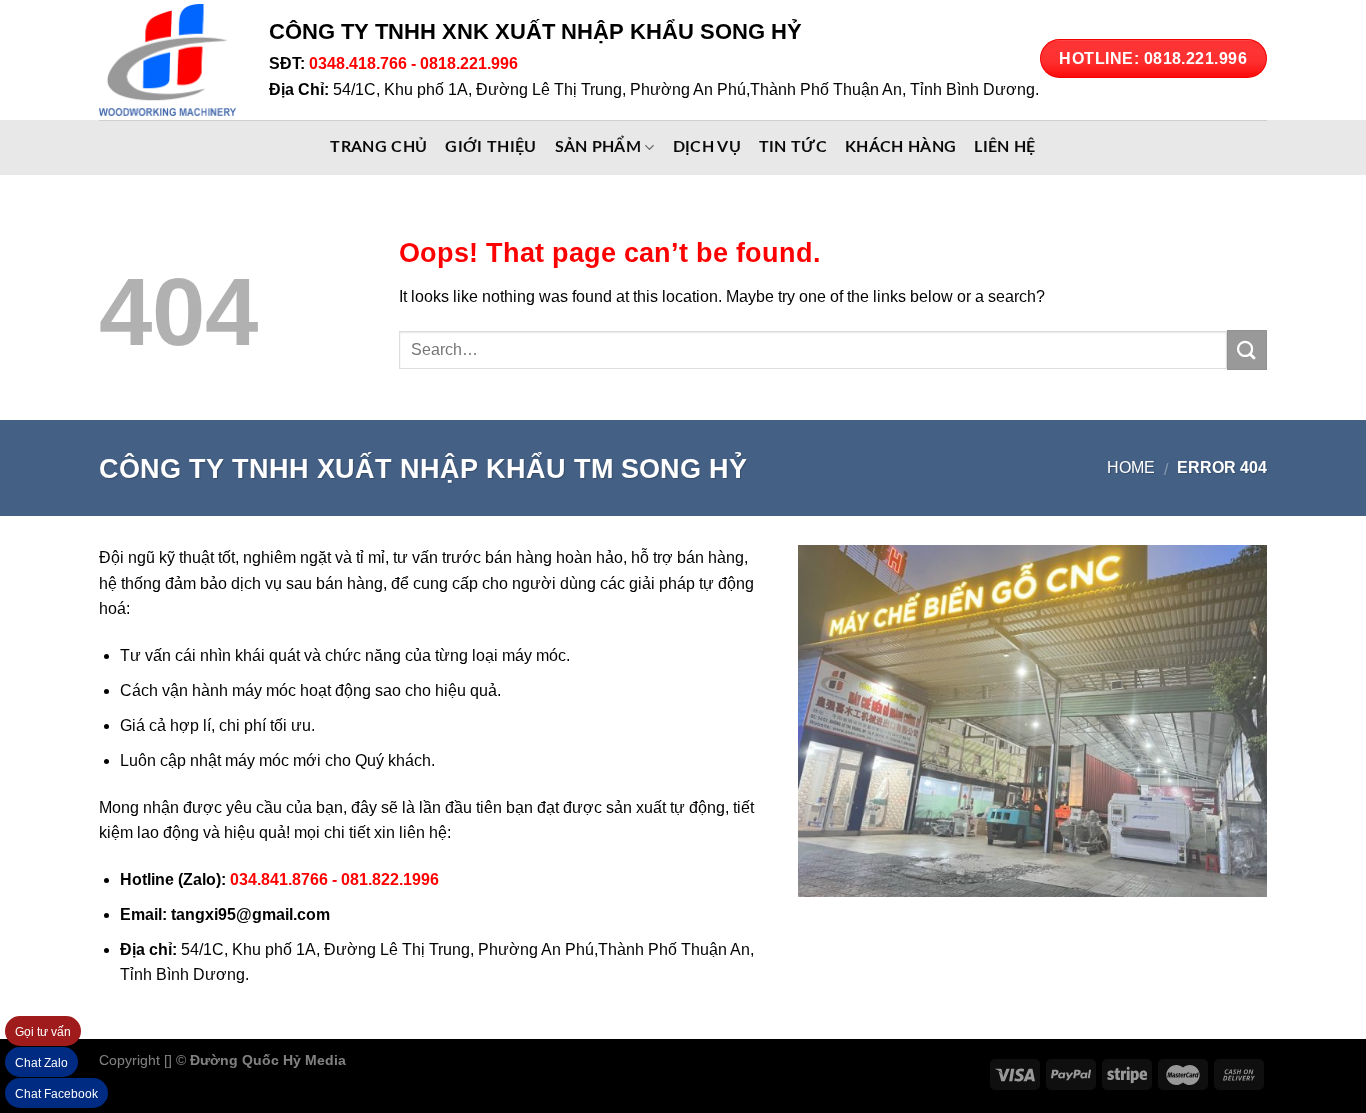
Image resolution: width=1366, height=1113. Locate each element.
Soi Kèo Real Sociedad (514, 1060)
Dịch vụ (707, 147)
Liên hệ (1004, 147)
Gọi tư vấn (43, 1032)
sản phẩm (598, 147)
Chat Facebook (56, 1094)
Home (1131, 467)
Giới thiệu (490, 147)
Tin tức (793, 147)
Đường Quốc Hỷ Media (268, 1060)
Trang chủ (378, 147)
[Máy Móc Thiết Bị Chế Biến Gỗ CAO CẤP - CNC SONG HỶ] (169, 60)
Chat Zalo (41, 1063)
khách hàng (900, 147)
